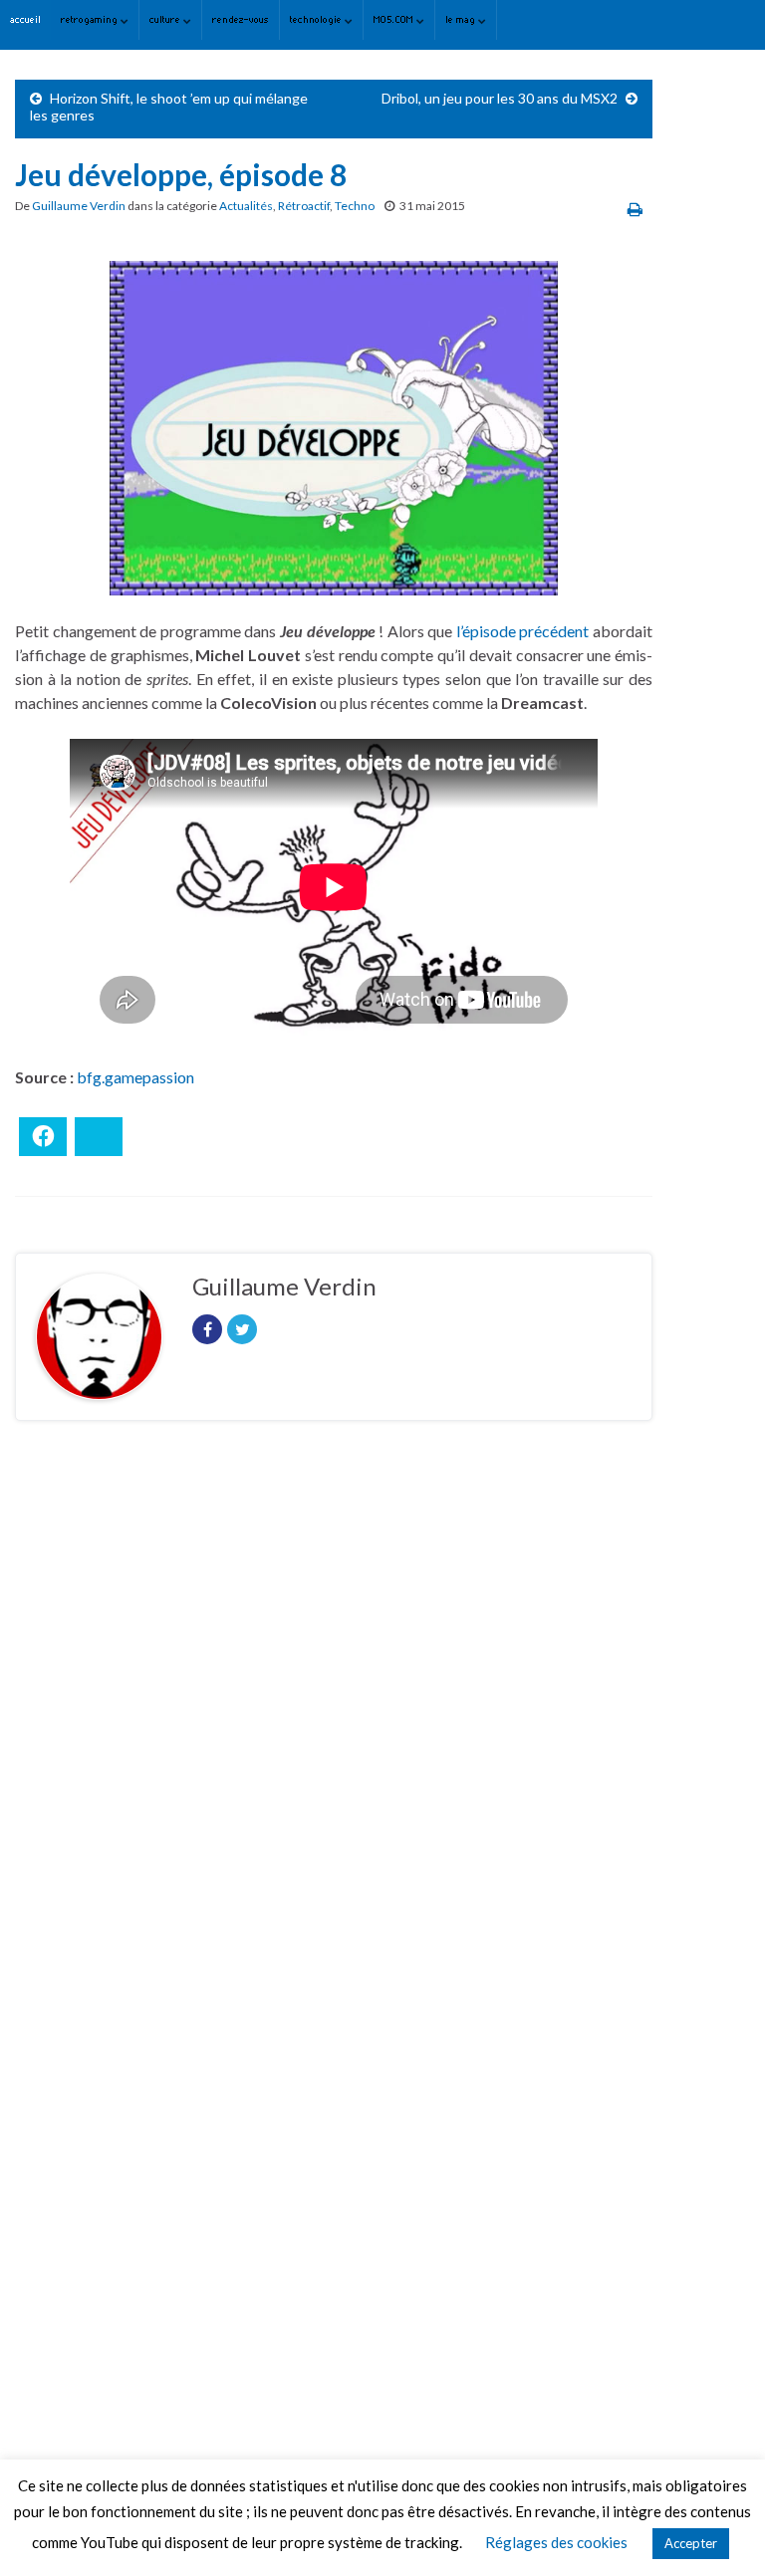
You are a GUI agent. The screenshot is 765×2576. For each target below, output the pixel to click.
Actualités (246, 206)
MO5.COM (395, 19)
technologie (317, 19)
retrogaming (91, 19)
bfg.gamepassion (135, 1077)
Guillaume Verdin (79, 206)
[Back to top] (720, 2531)
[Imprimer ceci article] (635, 209)
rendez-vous (241, 19)
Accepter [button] (691, 2543)
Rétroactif (304, 206)
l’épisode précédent (523, 631)
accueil (25, 19)
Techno (355, 206)
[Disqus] (334, 1710)
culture (166, 19)
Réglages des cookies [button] (556, 2542)
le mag (462, 19)
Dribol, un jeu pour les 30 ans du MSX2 (500, 98)
